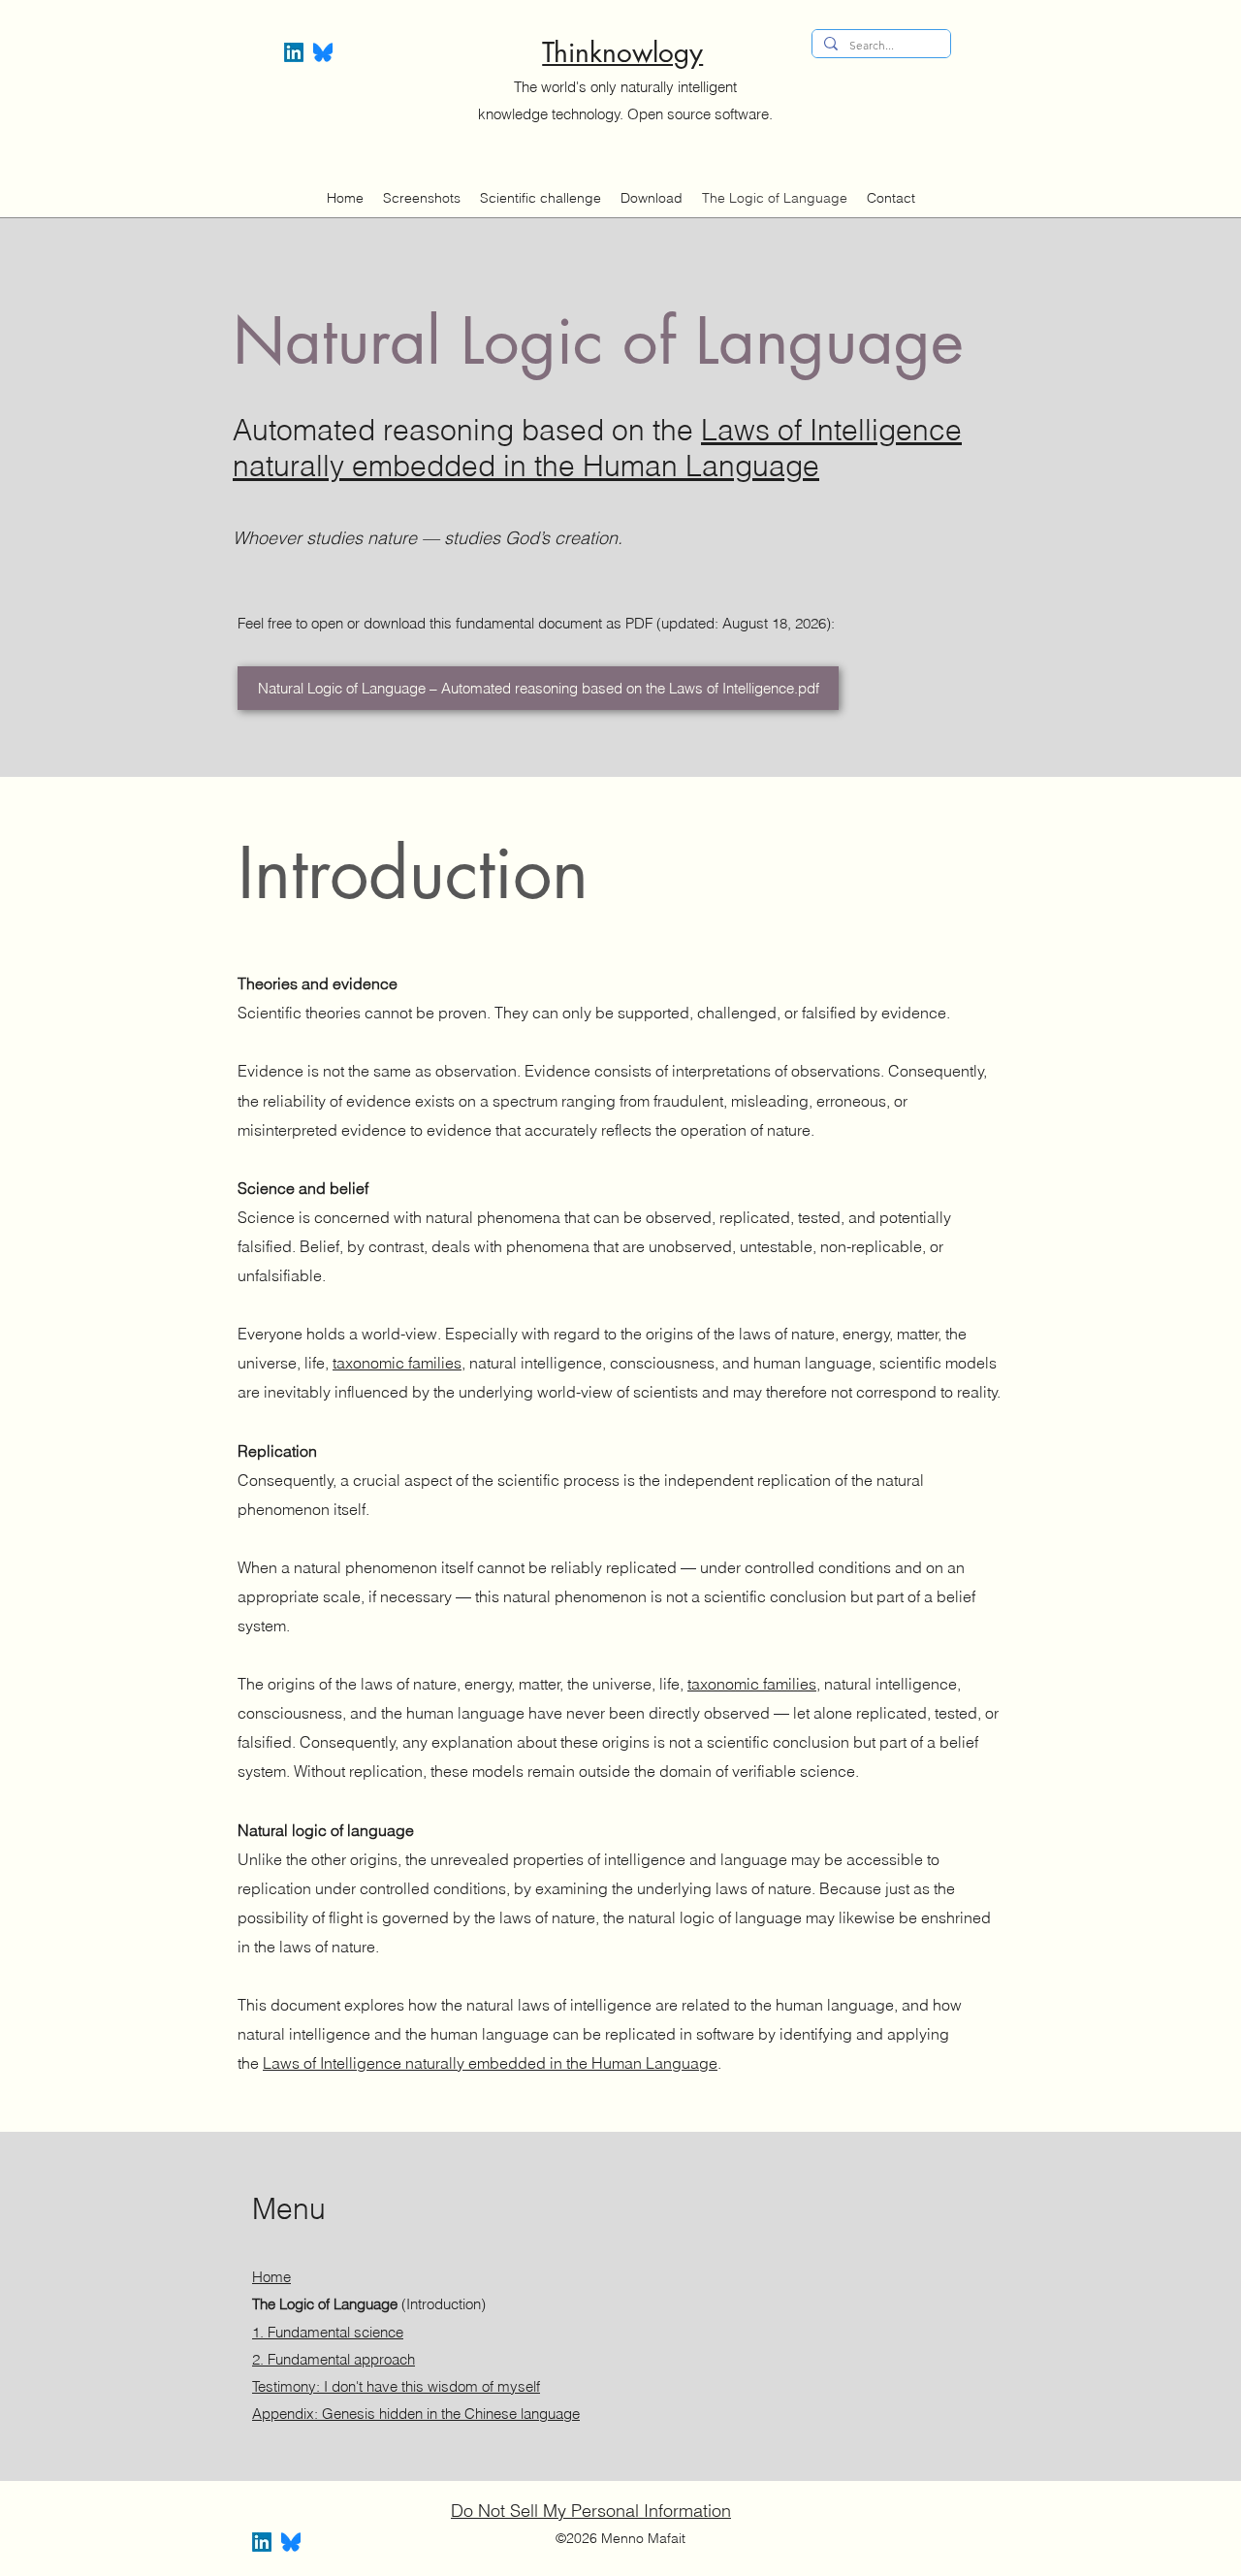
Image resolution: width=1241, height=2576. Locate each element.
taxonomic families (397, 1363)
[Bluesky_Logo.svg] (323, 52)
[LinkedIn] (294, 52)
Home (271, 2277)
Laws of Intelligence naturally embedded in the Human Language (597, 448)
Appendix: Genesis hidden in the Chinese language (416, 2414)
